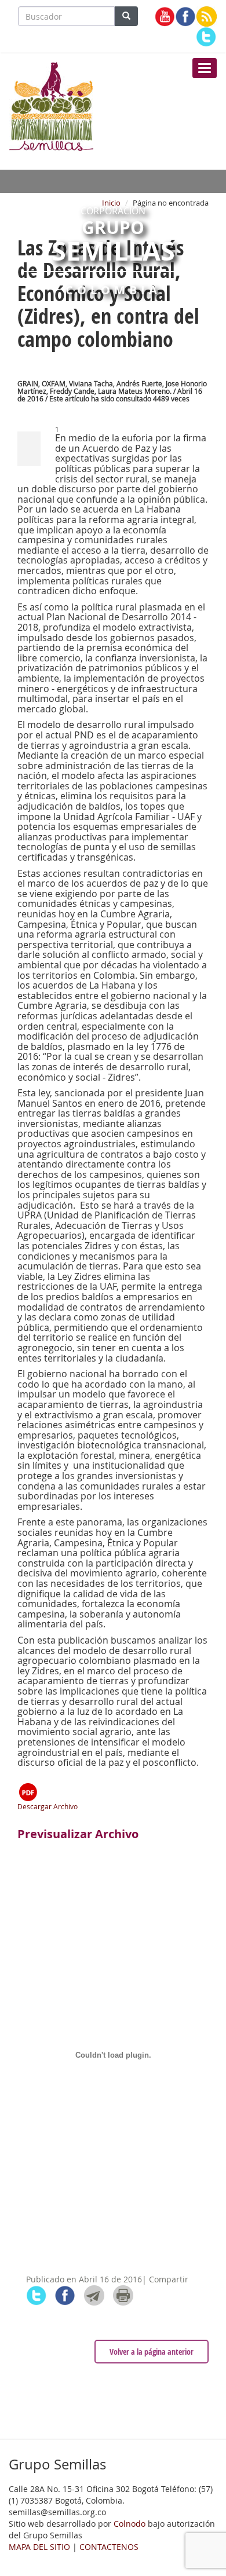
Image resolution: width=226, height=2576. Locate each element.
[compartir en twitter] (36, 2295)
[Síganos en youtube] (165, 17)
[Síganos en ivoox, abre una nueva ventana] (207, 17)
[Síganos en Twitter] (206, 37)
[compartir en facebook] (65, 2295)
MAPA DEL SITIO (39, 2547)
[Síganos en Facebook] (186, 17)
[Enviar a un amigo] (94, 2295)
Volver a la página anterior (152, 2352)
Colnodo (130, 2524)
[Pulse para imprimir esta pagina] (123, 2295)
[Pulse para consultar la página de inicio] (51, 105)
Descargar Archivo (48, 1806)
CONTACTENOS (109, 2547)
